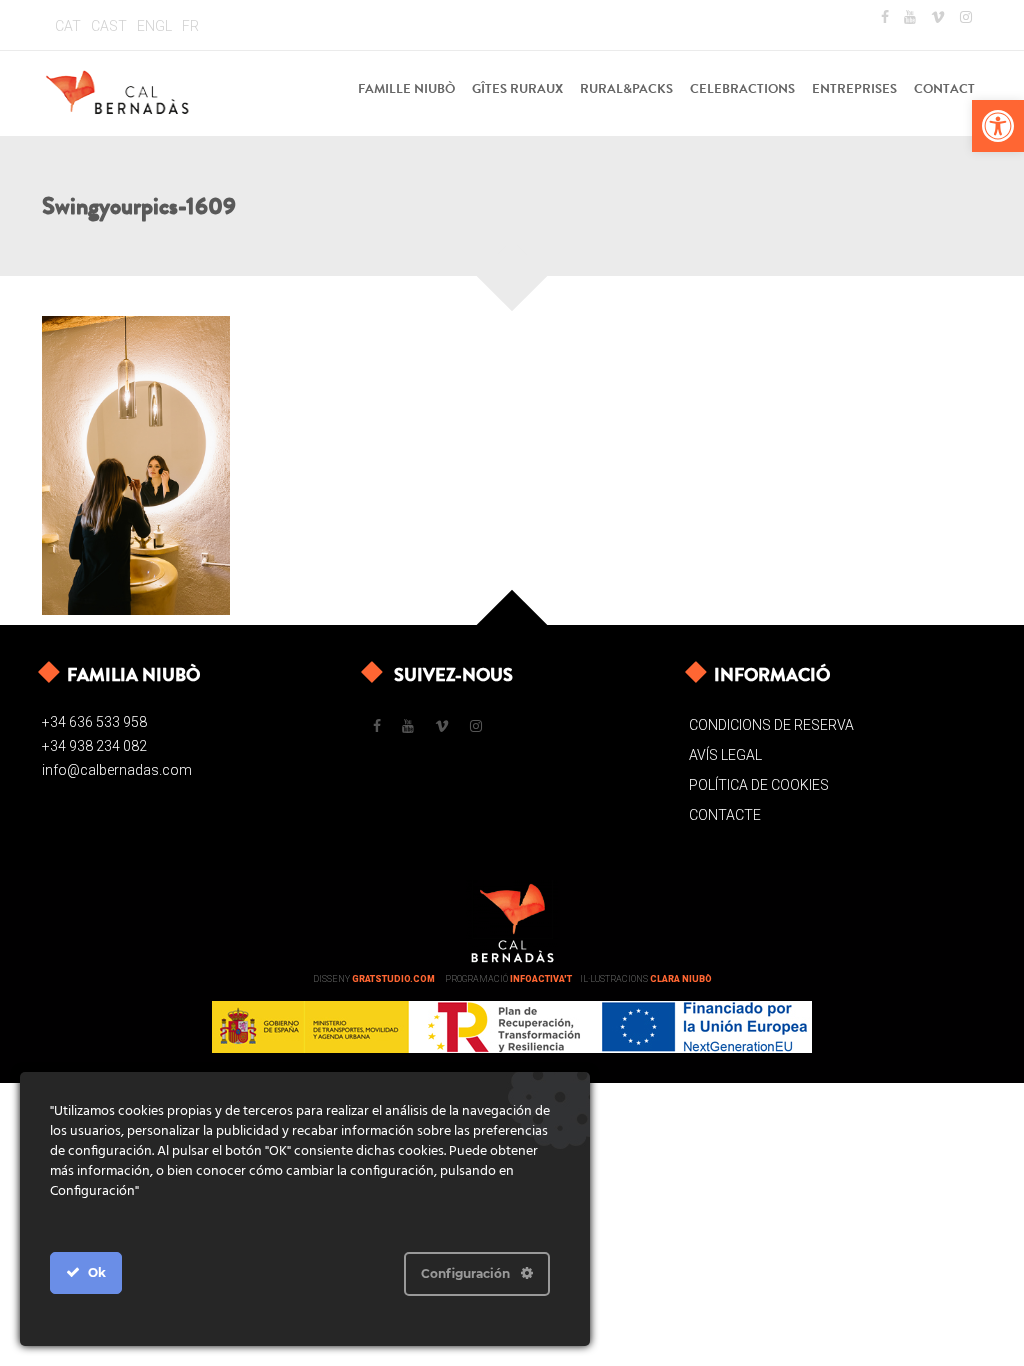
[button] (998, 126)
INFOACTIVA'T (541, 979)
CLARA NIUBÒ (681, 979)
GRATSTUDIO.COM (393, 979)
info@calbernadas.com (117, 770)
